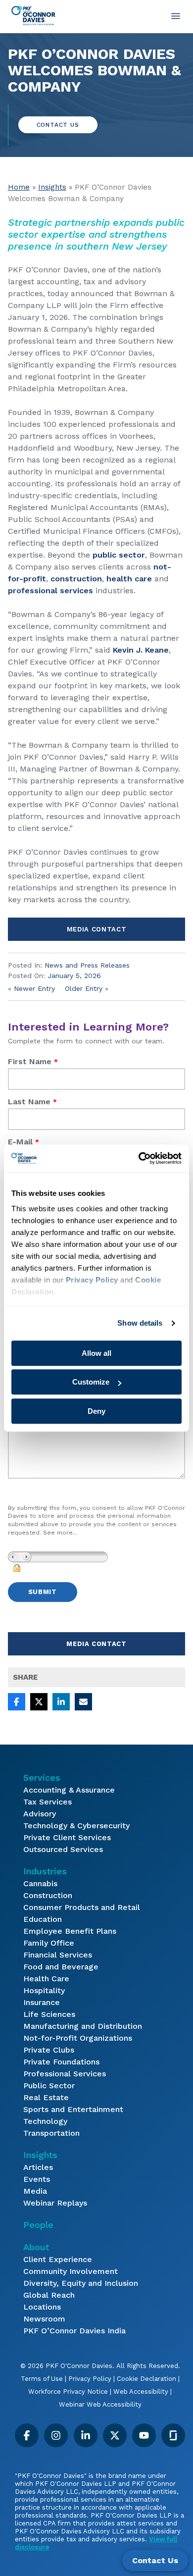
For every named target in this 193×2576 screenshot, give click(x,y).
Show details (140, 1323)
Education (43, 1919)
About (36, 2247)
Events (37, 2179)
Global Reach (49, 2295)
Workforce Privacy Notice (68, 2392)
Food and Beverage (61, 1967)
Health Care (46, 1979)
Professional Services (65, 2074)
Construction (48, 1895)
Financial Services (58, 1955)
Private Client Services (67, 1837)
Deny (96, 1411)
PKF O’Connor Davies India (74, 2331)
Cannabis (40, 1883)
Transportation (51, 2133)
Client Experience (58, 2259)
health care (129, 579)
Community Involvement (71, 2271)
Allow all (96, 1353)
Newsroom (44, 2319)
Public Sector (49, 2086)
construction (76, 579)
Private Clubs (49, 2050)
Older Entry (84, 988)
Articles (38, 2167)
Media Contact (96, 929)
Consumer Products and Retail (82, 1907)
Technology (45, 2121)
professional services (50, 591)
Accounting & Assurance (69, 1790)
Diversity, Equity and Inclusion (81, 2283)
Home (19, 187)
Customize (91, 1382)
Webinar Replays (55, 2203)
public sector (119, 555)
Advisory (40, 1814)
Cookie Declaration (146, 2379)
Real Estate (46, 2097)
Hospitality (44, 1990)
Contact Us (58, 125)
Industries (45, 1871)
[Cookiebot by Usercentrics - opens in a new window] (139, 1158)
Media (35, 2191)
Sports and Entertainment (73, 2109)
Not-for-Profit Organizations (78, 2038)
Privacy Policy (90, 2379)
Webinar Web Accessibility (100, 2404)
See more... (60, 1533)
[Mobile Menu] (176, 16)
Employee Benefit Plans (70, 1931)
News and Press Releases (87, 965)
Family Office (49, 1943)
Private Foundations (61, 2062)
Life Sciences (49, 2014)
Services (42, 1777)
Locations (42, 2307)
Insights (52, 187)
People (38, 2225)
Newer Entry (34, 988)
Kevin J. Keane (141, 650)
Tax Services (48, 1802)
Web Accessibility (141, 2392)
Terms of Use (42, 2379)
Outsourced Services (63, 1849)
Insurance (42, 2002)
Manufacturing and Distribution (83, 2026)
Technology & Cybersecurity (76, 1826)
